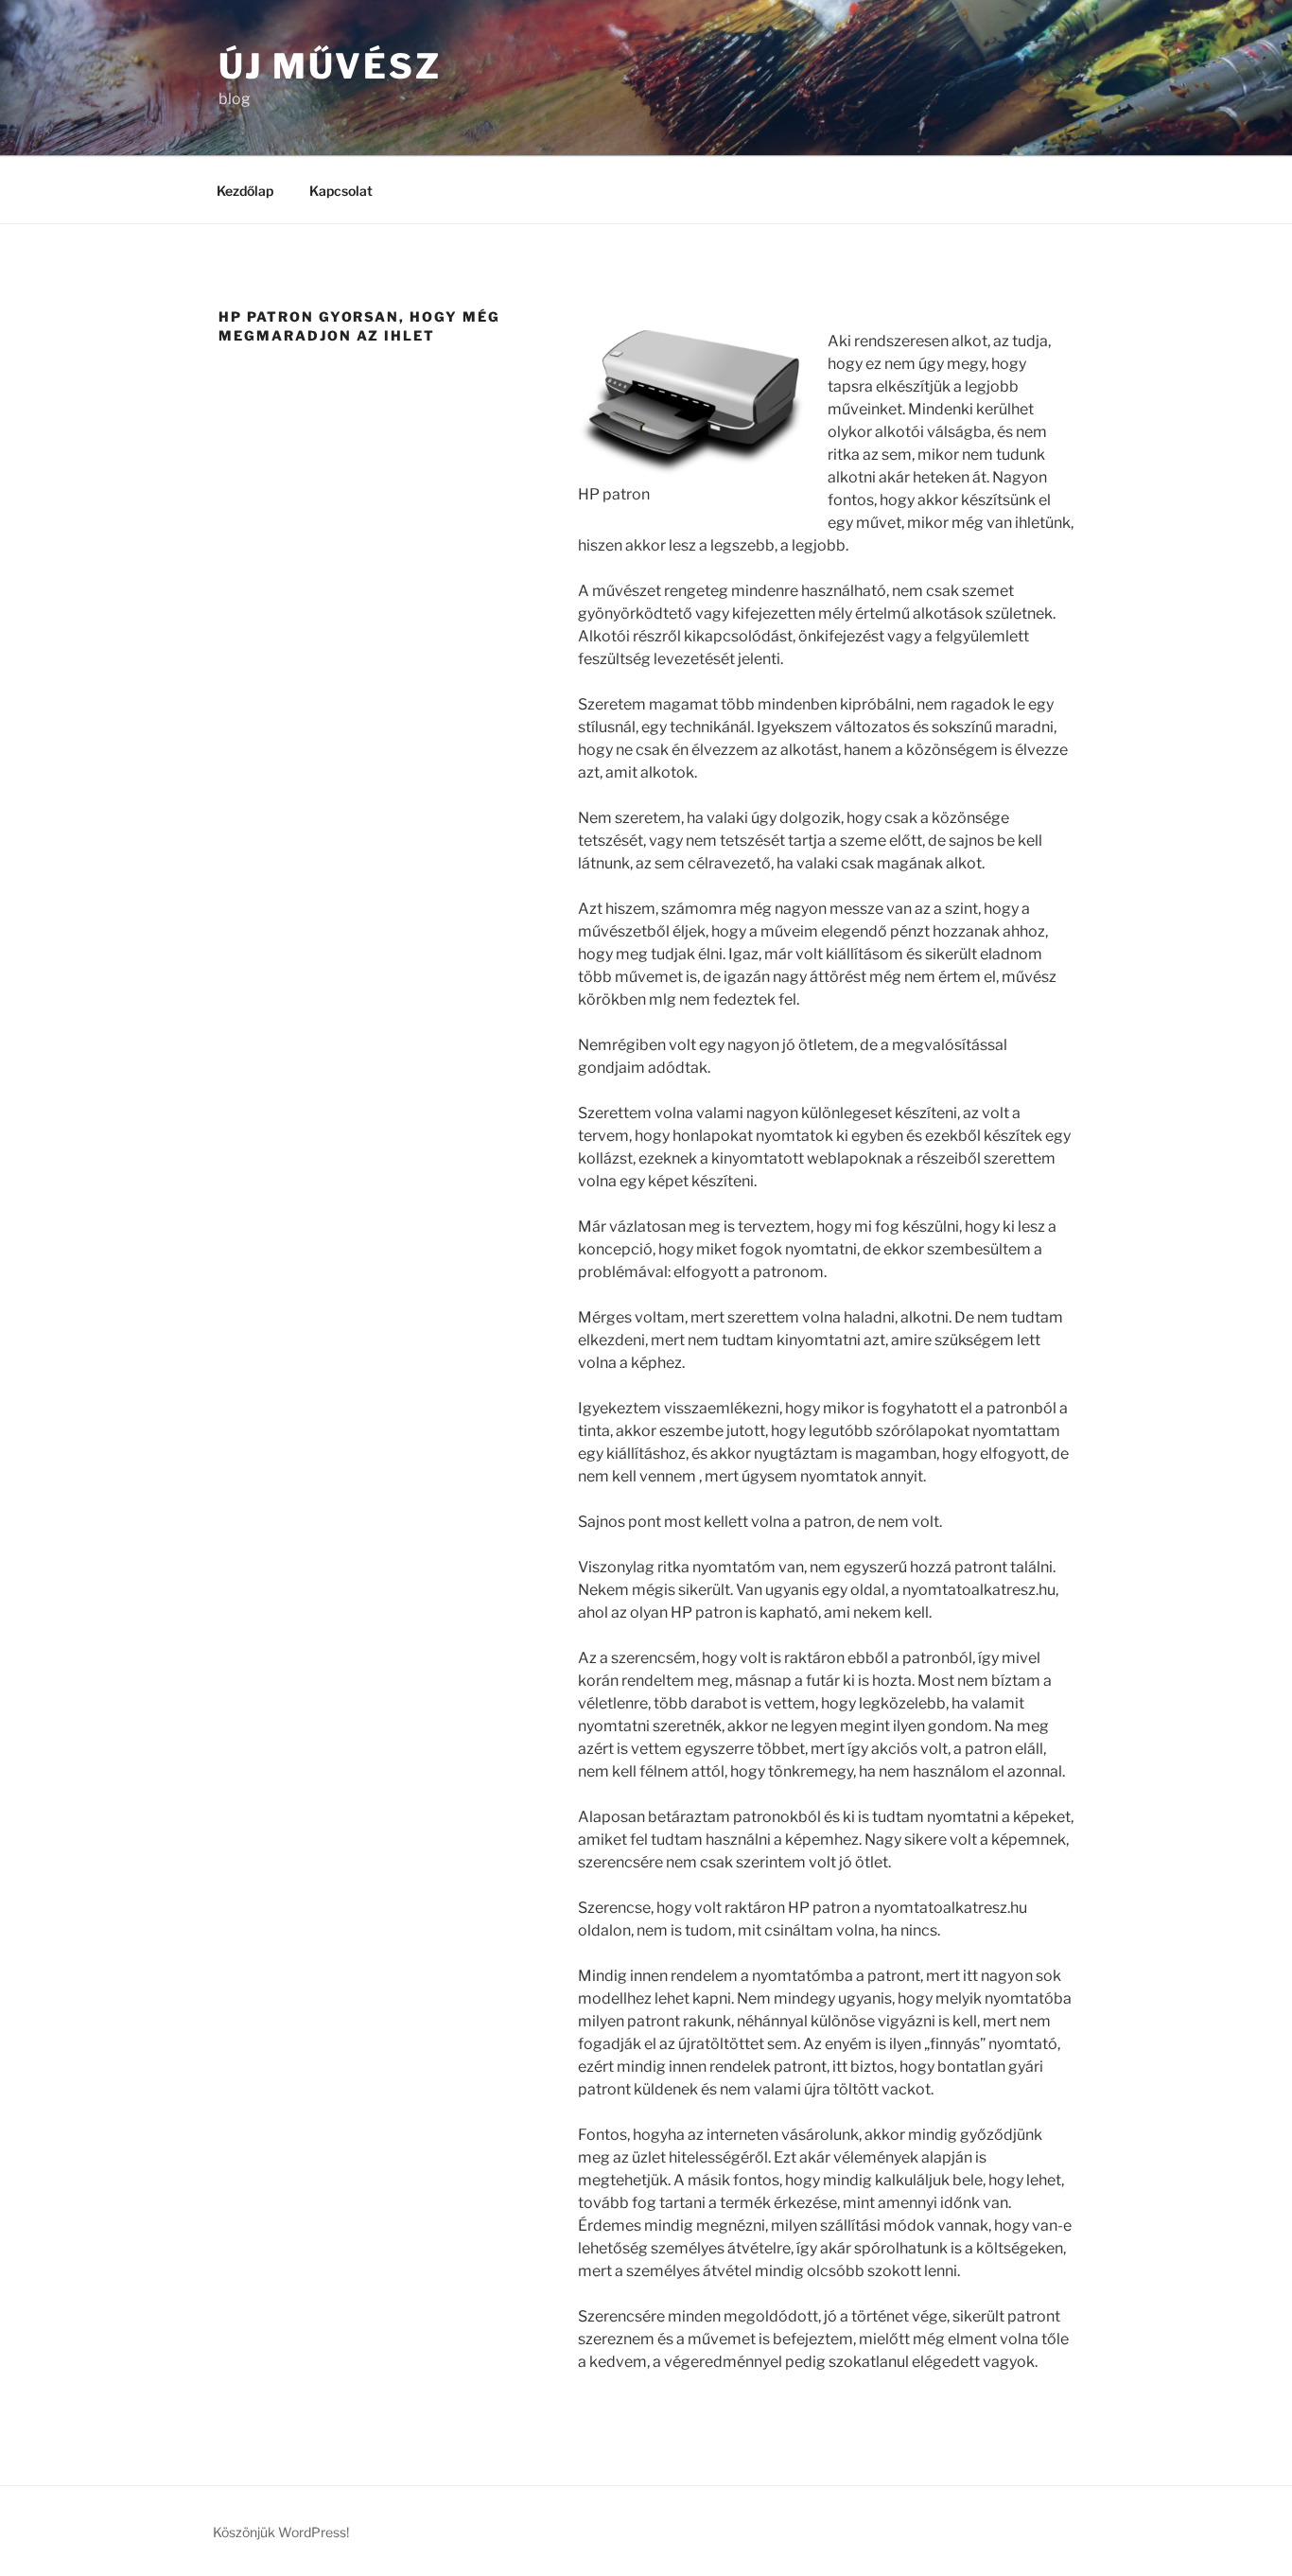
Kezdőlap (245, 191)
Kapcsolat (341, 191)
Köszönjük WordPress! (281, 2532)
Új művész (330, 66)
